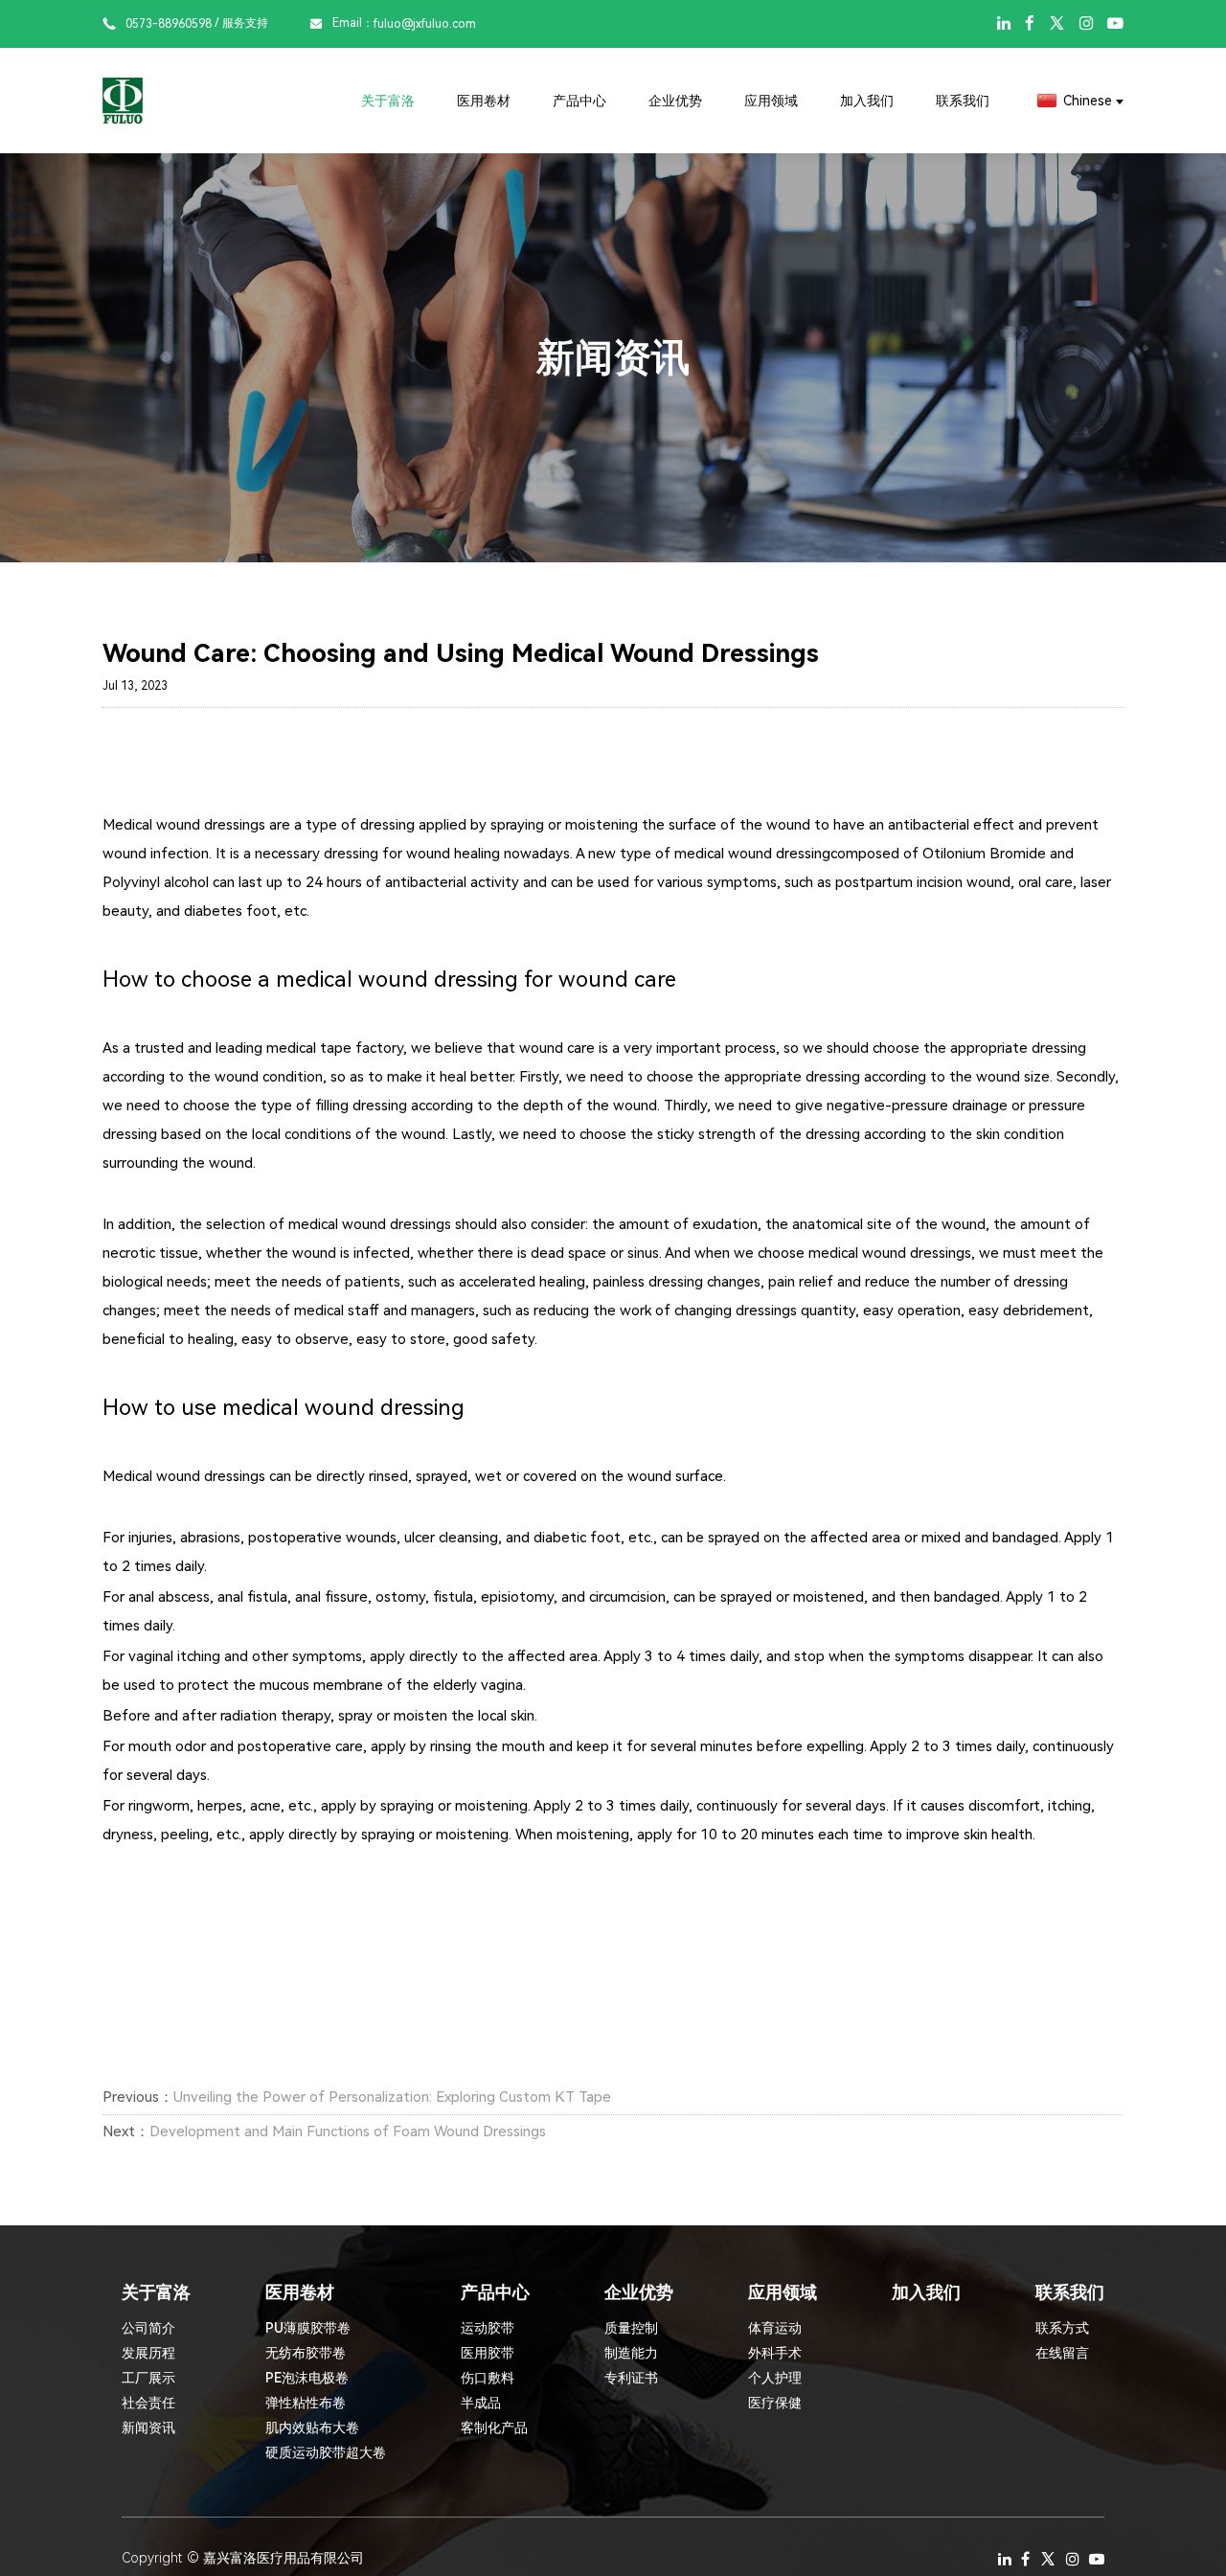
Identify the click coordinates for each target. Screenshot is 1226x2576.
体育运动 (775, 2328)
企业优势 (675, 101)
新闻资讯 (148, 2428)
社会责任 (148, 2403)
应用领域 (771, 101)
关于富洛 (388, 101)
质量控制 (631, 2328)
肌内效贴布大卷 (312, 2428)
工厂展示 (148, 2378)
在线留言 (1062, 2353)
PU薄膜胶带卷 (308, 2328)
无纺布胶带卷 (306, 2353)
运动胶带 (488, 2328)
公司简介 (148, 2328)
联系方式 (1062, 2328)
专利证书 (631, 2378)
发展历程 (148, 2353)
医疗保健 (775, 2403)
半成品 (481, 2403)
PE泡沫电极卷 (307, 2378)
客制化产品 (494, 2428)
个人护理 (775, 2378)
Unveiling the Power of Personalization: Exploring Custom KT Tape (392, 2097)
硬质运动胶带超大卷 (326, 2452)
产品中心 (579, 101)
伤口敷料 (488, 2378)
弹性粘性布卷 (306, 2403)
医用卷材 (484, 101)
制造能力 (631, 2353)
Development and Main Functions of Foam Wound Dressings (348, 2131)
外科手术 (775, 2353)
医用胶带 (488, 2353)
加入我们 (867, 101)
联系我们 (963, 101)
